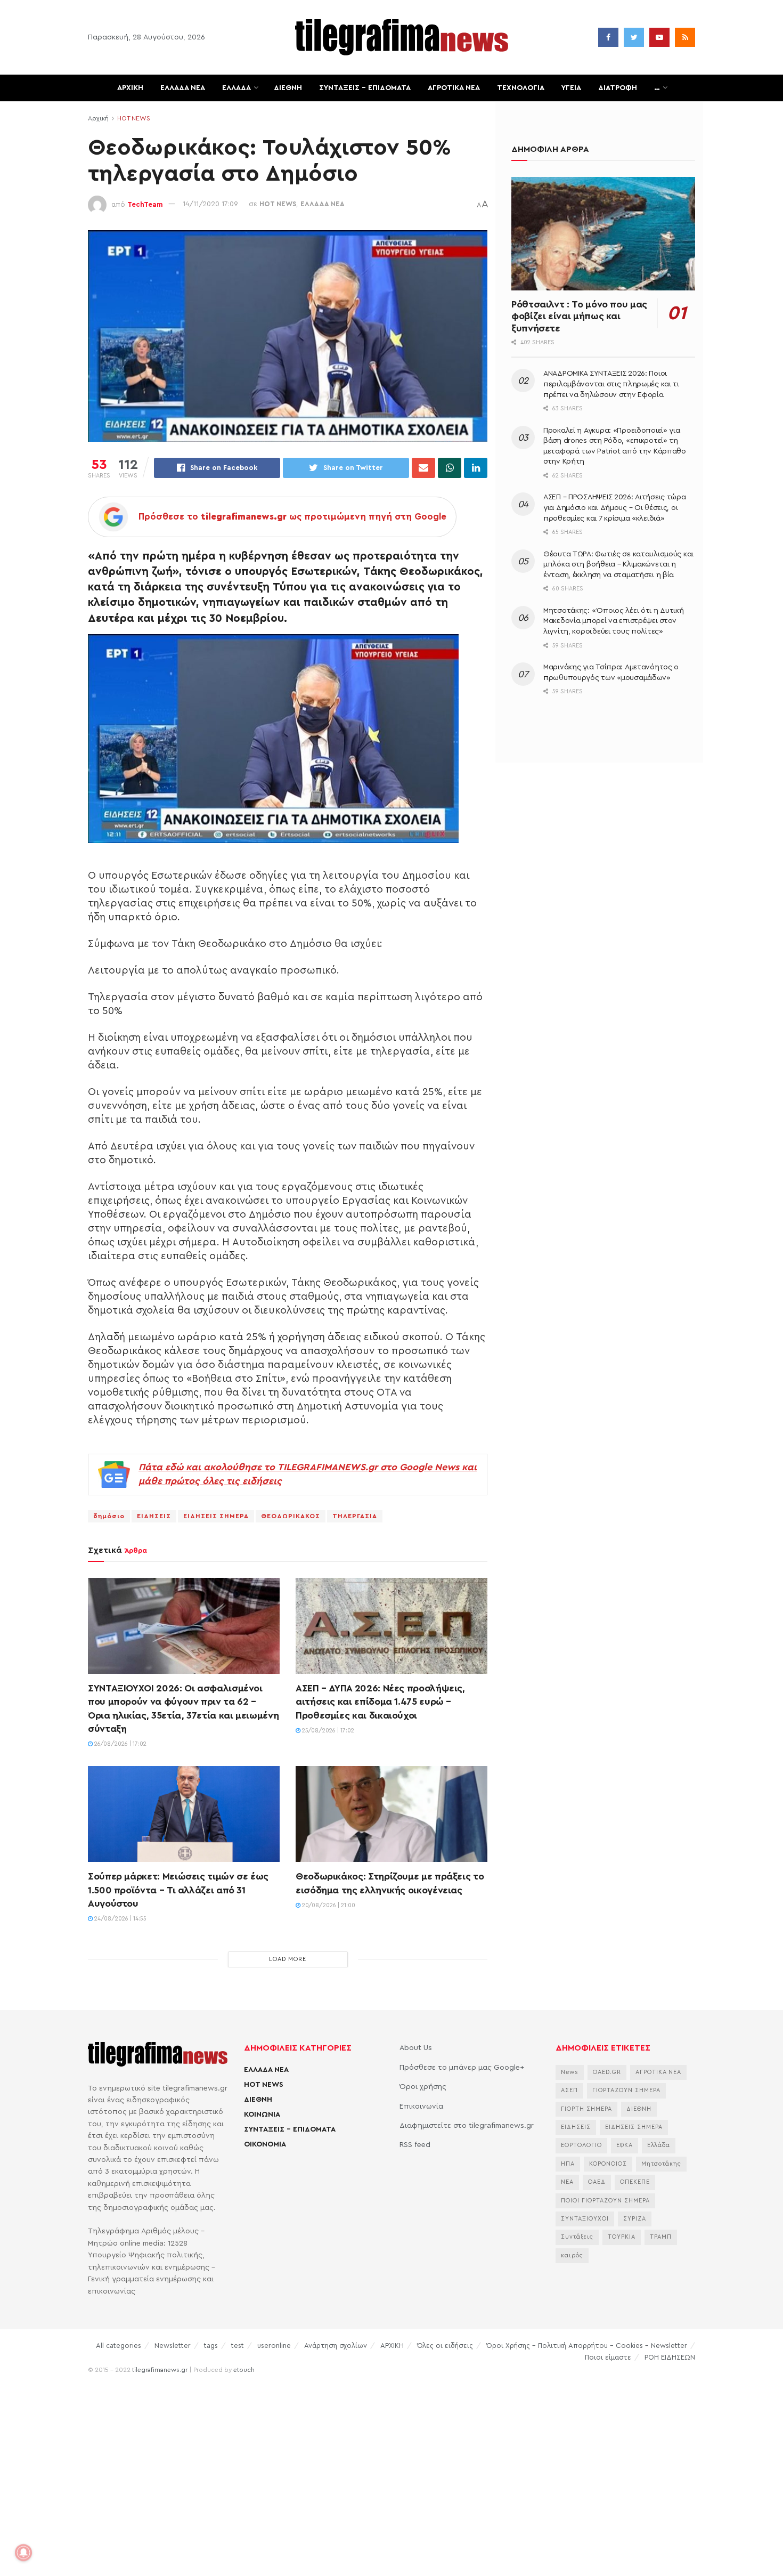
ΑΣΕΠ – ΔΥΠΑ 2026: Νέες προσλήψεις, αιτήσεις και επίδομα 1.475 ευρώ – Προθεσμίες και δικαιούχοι (380, 1702)
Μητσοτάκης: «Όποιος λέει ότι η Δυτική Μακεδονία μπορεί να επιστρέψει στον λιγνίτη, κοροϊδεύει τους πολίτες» (614, 621)
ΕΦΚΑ (625, 2145)
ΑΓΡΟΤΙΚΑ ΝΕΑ (454, 88)
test (238, 2346)
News (570, 2072)
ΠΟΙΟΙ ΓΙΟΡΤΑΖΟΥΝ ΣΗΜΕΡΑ (605, 2201)
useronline (274, 2346)
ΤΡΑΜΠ (661, 2237)
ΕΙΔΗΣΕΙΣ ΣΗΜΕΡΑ (216, 1516)
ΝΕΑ (567, 2182)
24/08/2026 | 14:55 (120, 1919)
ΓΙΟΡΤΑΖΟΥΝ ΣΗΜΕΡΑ (626, 2090)
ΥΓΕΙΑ (571, 88)
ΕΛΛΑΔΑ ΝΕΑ (183, 88)
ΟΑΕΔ (597, 2182)
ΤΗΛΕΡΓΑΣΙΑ (355, 1516)
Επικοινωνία (421, 2107)
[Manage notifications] (23, 2553)
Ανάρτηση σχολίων (336, 2346)
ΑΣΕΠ (569, 2090)
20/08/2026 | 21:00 (328, 1905)
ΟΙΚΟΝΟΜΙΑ (265, 2144)
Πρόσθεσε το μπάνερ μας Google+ (462, 2068)
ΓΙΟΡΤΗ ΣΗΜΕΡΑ (586, 2109)
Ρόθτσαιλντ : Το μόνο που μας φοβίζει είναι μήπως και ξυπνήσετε (579, 316)
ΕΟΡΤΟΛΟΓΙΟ (581, 2145)
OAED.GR (607, 2072)
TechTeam (145, 204)
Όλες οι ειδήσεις (445, 2346)
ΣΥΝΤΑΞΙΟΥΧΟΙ (585, 2219)
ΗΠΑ (568, 2164)
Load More (288, 1959)
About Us (416, 2048)
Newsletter (173, 2346)
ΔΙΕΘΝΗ (288, 88)
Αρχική (98, 118)
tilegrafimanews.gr (160, 2370)
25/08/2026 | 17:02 (327, 1731)
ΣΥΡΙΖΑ (635, 2219)
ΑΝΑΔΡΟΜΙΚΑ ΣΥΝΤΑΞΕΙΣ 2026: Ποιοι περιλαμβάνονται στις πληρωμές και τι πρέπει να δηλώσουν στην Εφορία (611, 384)
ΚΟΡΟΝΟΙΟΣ (608, 2164)
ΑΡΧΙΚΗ (130, 88)
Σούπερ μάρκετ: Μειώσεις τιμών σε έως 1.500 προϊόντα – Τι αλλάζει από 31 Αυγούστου (178, 1890)
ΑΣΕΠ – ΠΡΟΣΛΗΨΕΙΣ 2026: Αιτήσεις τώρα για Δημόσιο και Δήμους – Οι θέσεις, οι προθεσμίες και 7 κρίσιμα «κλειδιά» (615, 508)
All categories (119, 2346)
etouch (244, 2370)
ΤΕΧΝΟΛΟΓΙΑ (521, 88)
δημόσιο (109, 1516)
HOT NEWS (134, 118)
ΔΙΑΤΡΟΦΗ (618, 88)
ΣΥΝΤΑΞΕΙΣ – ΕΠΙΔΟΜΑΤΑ (365, 88)
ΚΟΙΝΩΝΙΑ (262, 2115)
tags (211, 2346)
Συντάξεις (577, 2237)
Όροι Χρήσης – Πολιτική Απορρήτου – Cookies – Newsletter (587, 2346)
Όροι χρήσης (423, 2087)
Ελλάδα (659, 2145)
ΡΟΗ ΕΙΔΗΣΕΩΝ (670, 2357)
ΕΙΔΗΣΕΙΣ (154, 1516)
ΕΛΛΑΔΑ (236, 88)
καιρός (572, 2255)
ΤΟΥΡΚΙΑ (622, 2237)
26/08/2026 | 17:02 (120, 1744)
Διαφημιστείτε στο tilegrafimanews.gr (467, 2126)
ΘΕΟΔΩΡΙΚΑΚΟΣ (291, 1516)
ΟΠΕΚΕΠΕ (635, 2182)
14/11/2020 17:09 (210, 204)
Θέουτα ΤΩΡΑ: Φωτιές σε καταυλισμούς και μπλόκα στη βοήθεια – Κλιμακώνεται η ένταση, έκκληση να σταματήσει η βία (618, 565)
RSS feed (415, 2145)
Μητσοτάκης (661, 2164)
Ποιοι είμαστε (608, 2357)
